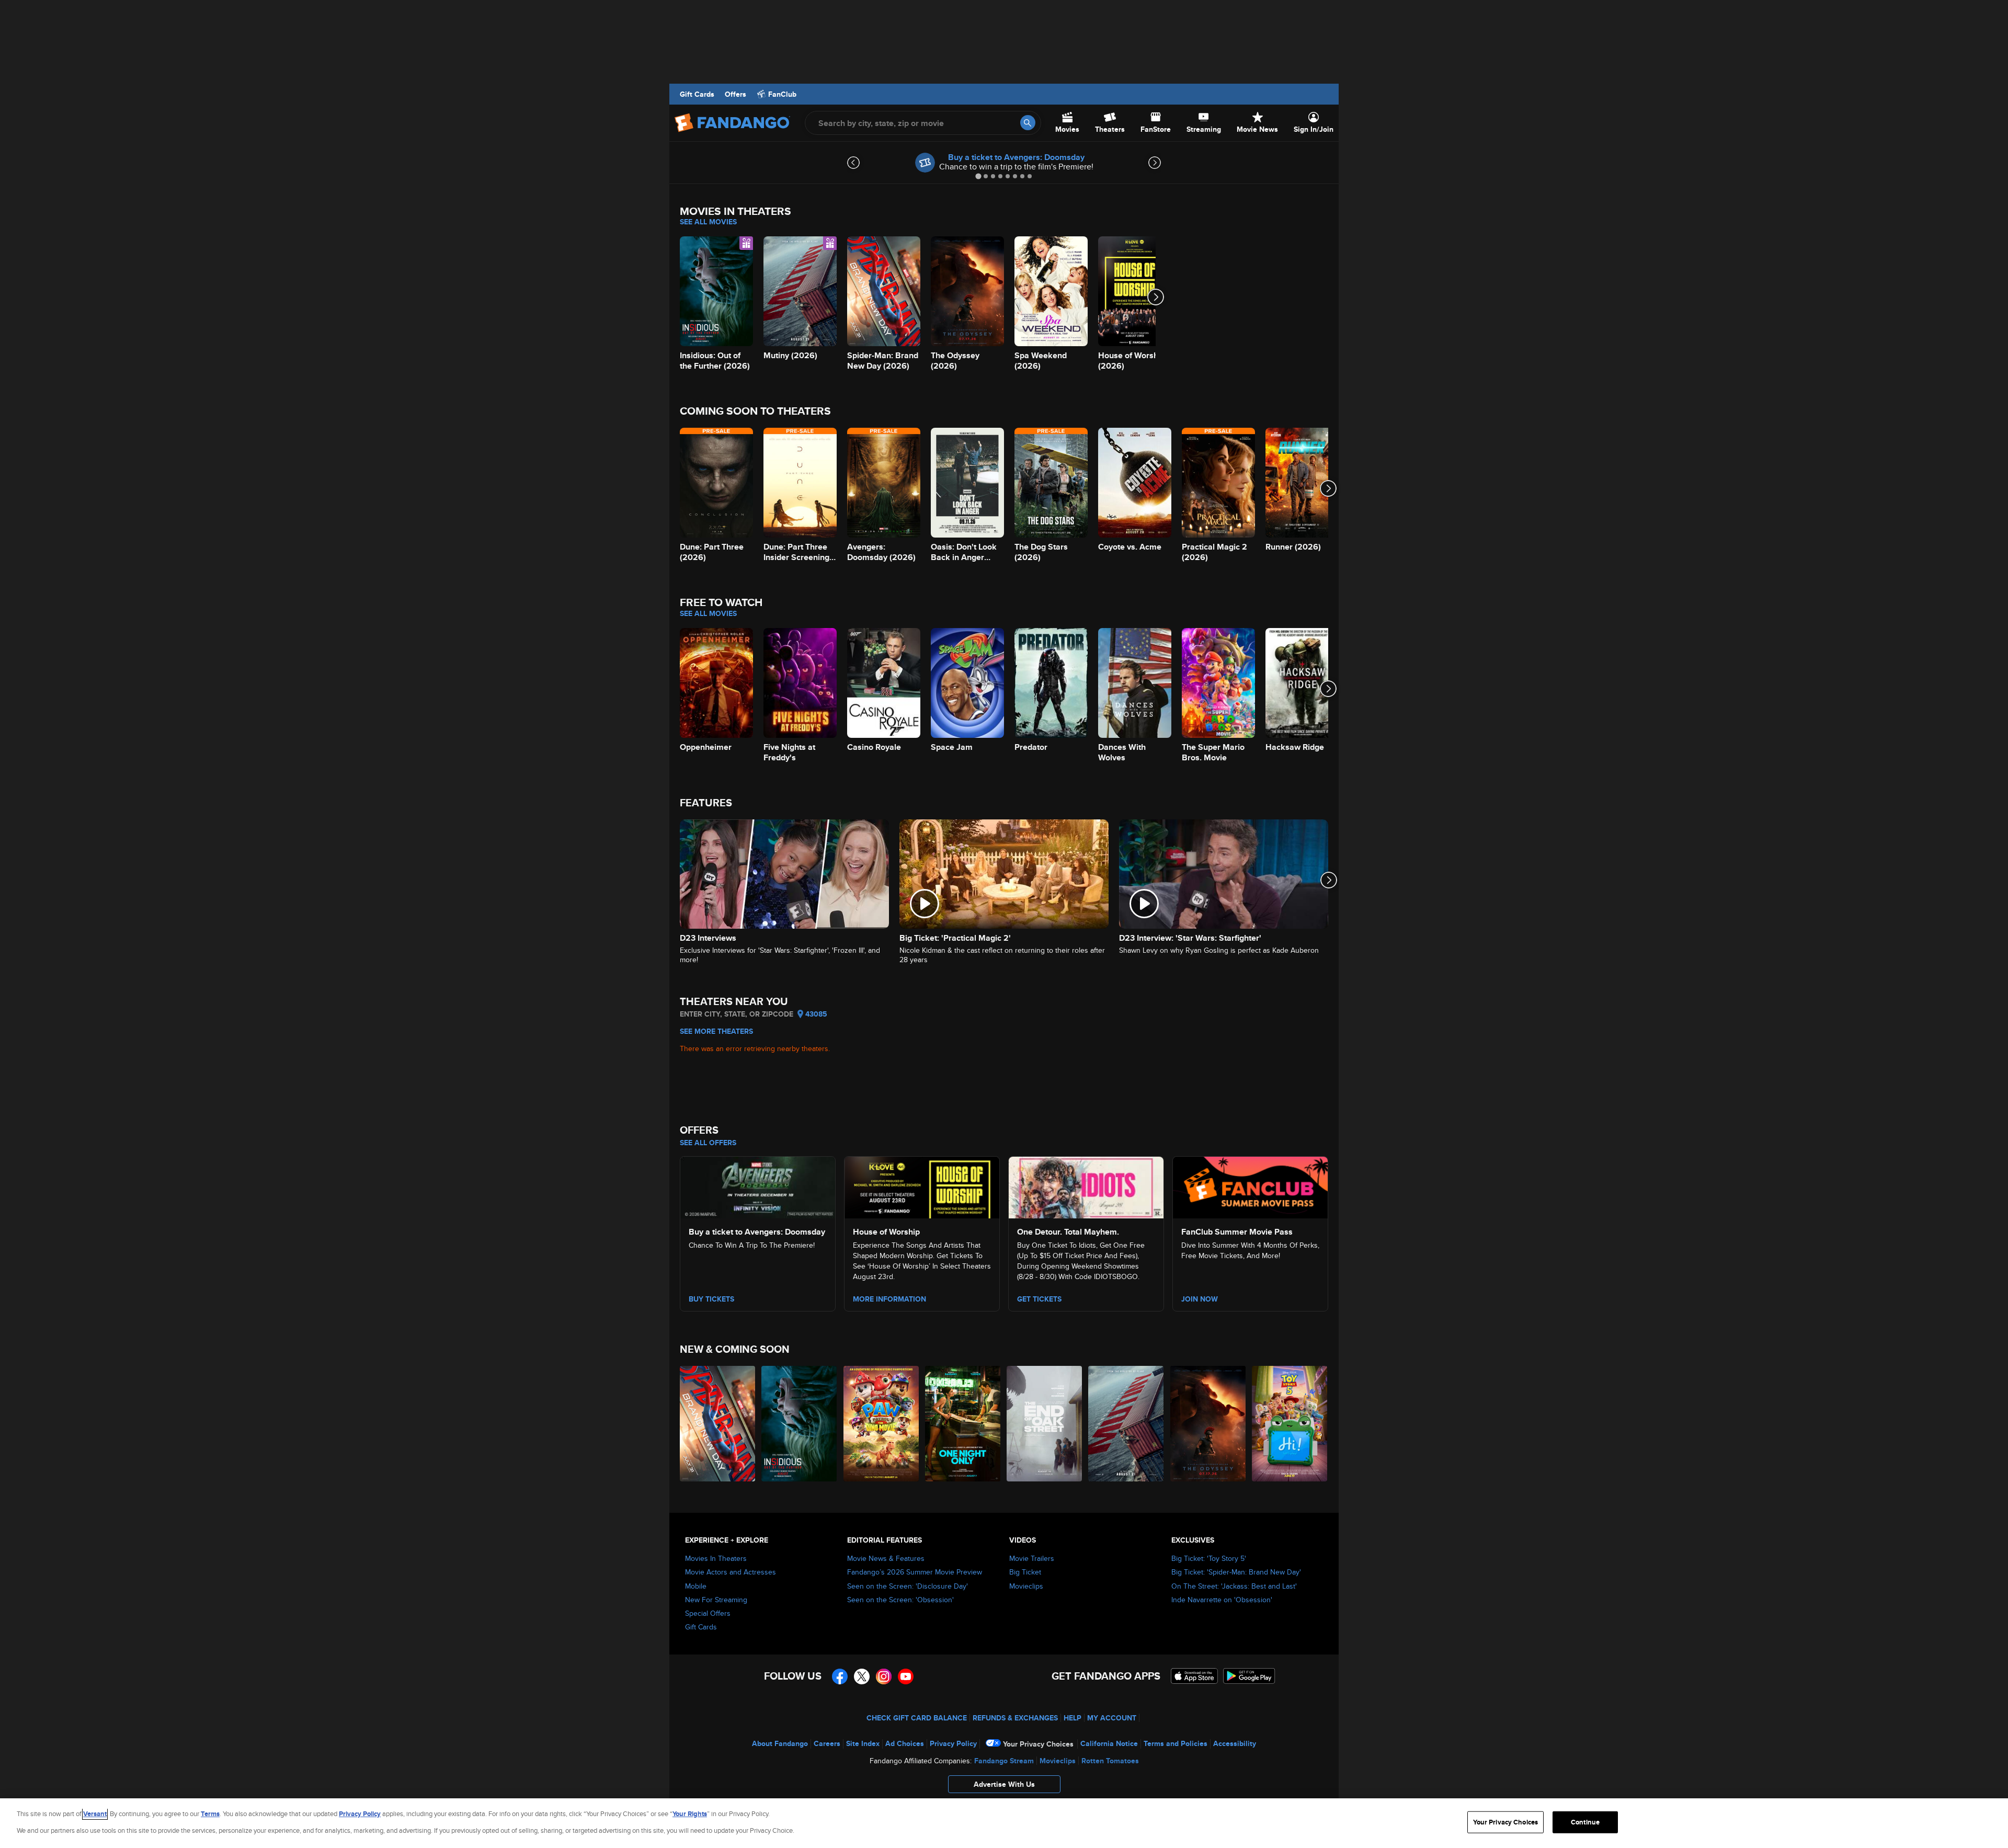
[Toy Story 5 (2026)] (1290, 1424)
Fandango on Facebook (840, 1676)
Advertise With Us (1004, 1784)
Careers (827, 1743)
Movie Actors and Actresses (731, 1572)
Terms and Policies (1176, 1743)
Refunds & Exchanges (1015, 1718)
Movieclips (1026, 1586)
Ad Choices (905, 1743)
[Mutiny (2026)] (1126, 1424)
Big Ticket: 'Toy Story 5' (1209, 1558)
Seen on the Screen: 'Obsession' (900, 1600)
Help (1073, 1718)
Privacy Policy (953, 1743)
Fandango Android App (1249, 1676)
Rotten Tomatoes (1110, 1761)
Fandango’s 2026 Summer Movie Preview (915, 1572)
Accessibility (1235, 1743)
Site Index (863, 1743)
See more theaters (716, 1031)
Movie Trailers (1032, 1558)
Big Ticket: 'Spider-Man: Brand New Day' (1236, 1572)
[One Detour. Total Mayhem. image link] (1086, 1186)
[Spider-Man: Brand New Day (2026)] (718, 1424)
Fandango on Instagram (884, 1676)
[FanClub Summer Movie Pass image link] (1250, 1186)
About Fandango (780, 1743)
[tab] (978, 176)
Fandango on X (862, 1676)
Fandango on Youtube (906, 1676)
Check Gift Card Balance (917, 1718)
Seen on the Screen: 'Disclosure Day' (908, 1586)
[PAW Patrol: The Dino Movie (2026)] (882, 1424)
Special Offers (708, 1613)
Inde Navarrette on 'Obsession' (1222, 1600)
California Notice (1109, 1743)
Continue (1585, 1822)
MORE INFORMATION (889, 1299)
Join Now (1200, 1299)
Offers (735, 94)
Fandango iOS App (1194, 1676)
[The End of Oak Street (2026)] (1045, 1424)
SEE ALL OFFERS (708, 1143)
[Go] (1028, 123)
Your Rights (690, 1814)
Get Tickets (1039, 1299)
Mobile (696, 1586)
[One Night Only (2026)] (963, 1424)
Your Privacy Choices (1038, 1744)
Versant (95, 1814)
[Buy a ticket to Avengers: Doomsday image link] (758, 1186)
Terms (210, 1814)
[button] (1004, 1787)
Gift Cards (697, 94)
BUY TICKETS (711, 1299)
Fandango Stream (1004, 1761)
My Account (1112, 1718)
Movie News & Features (886, 1558)
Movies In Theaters (716, 1558)
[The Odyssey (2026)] (1208, 1424)
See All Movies (708, 222)
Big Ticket (1025, 1572)
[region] (1004, 1823)
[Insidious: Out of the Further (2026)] (800, 1424)
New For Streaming (716, 1600)
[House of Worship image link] (922, 1186)
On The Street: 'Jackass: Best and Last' (1234, 1586)
